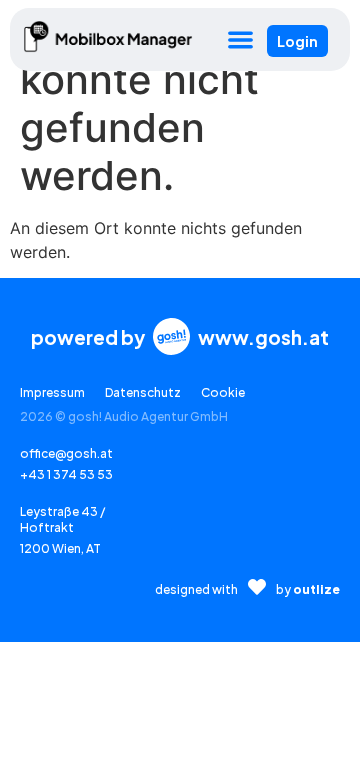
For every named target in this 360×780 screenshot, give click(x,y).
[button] (240, 39)
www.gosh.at (263, 337)
